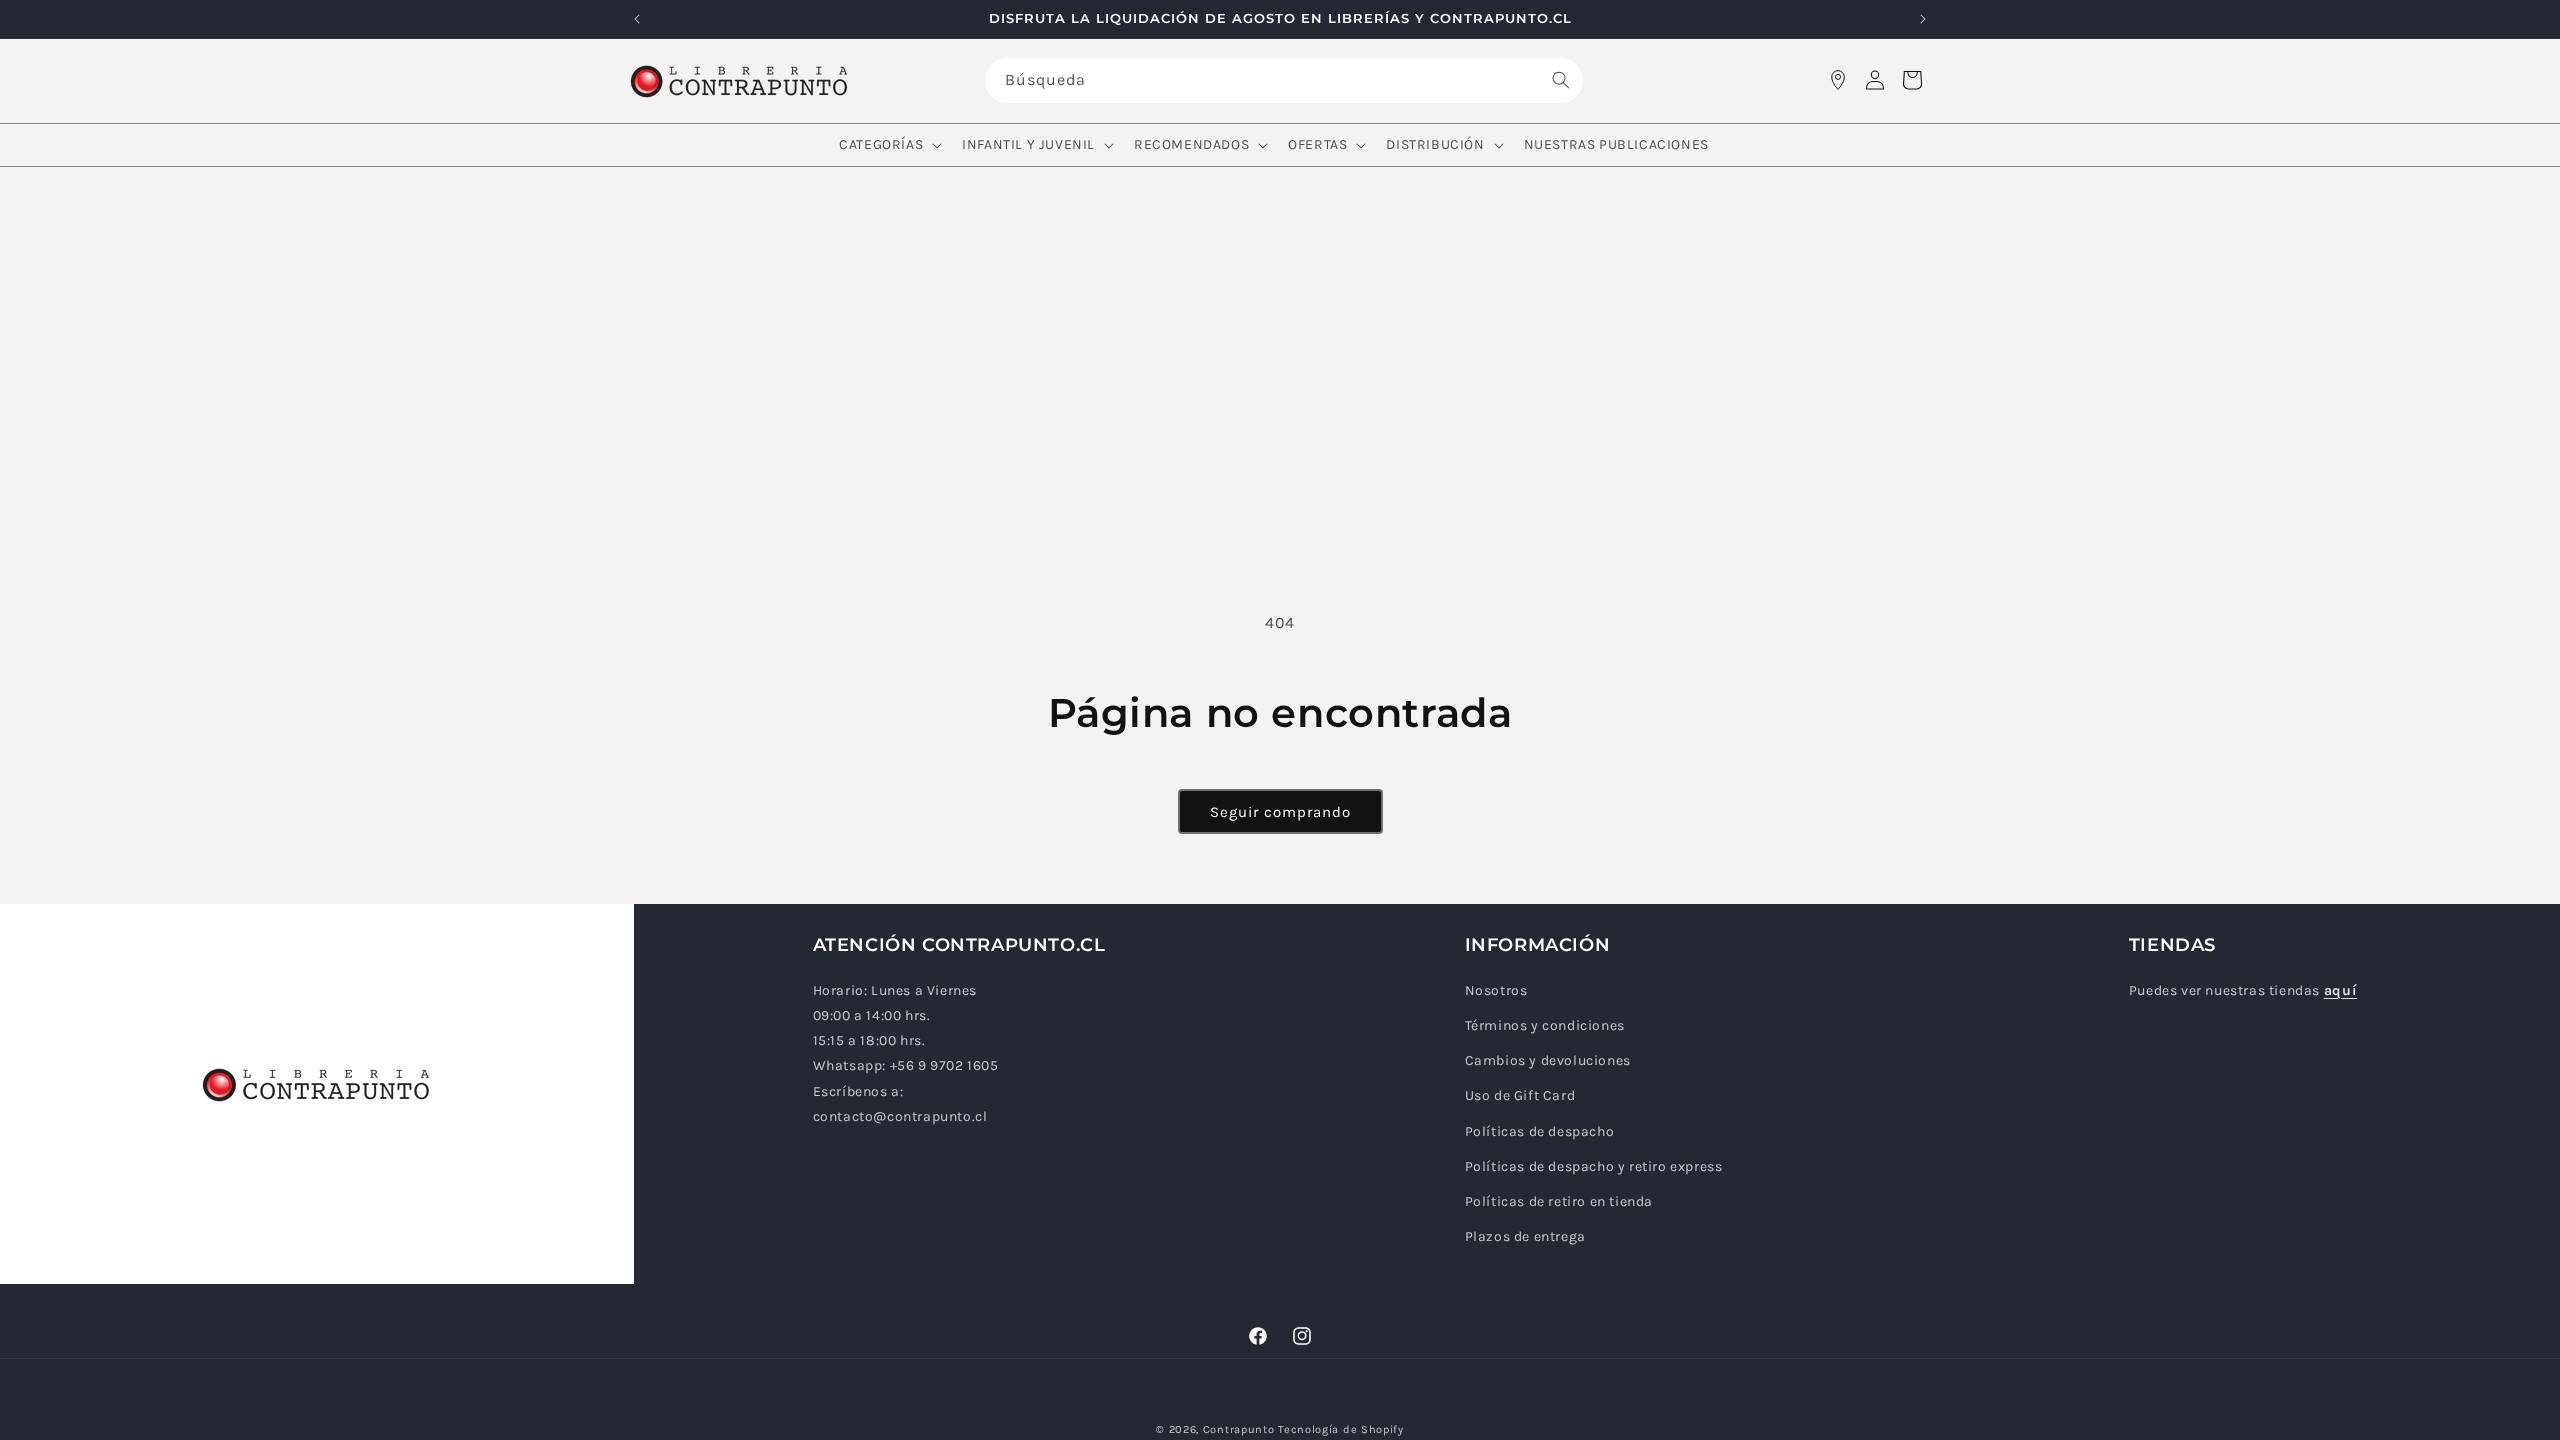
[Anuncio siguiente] (1923, 19)
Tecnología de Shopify (1341, 1429)
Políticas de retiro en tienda (1559, 1201)
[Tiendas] (1838, 80)
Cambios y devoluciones (1548, 1060)
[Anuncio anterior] (637, 19)
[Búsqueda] (1561, 80)
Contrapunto (1239, 1429)
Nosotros (1496, 990)
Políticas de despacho (1540, 1131)
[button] (888, 145)
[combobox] (1284, 80)
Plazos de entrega (1525, 1236)
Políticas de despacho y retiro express (1594, 1166)
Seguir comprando (1280, 812)
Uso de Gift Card (1520, 1095)
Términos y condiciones (1545, 1025)
